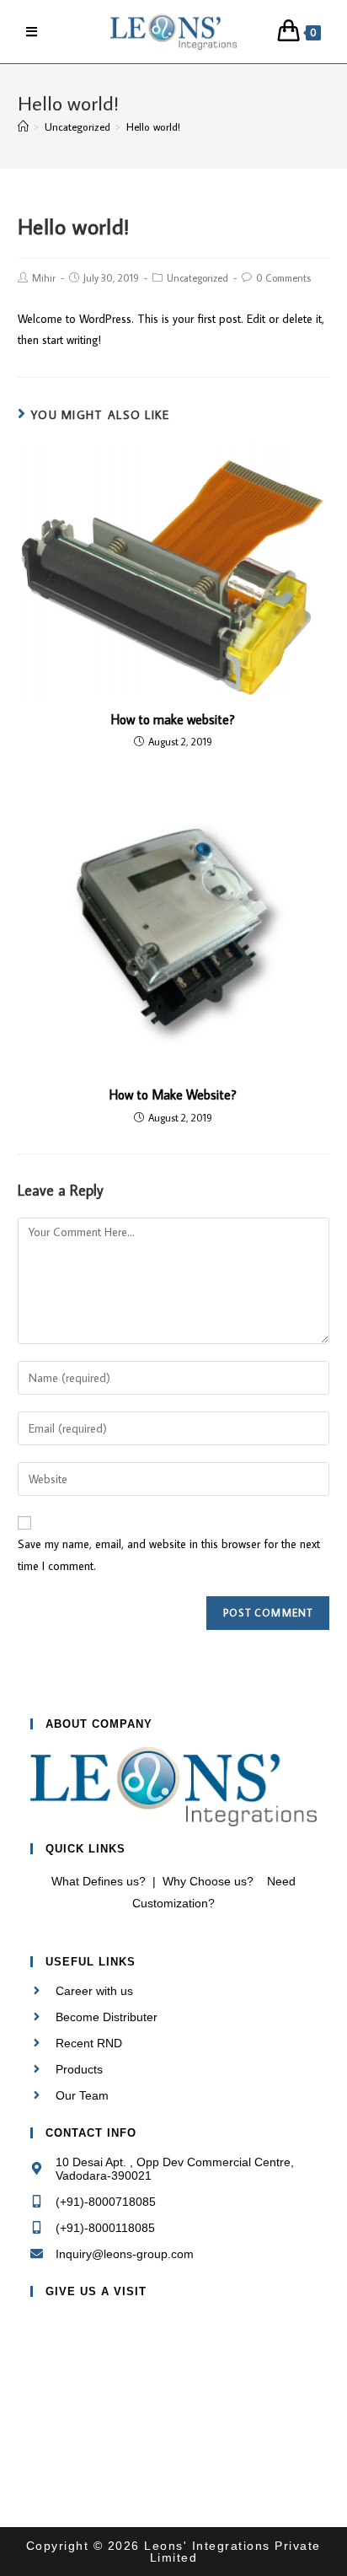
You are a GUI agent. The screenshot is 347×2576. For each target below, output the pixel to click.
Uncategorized (198, 278)
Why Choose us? (208, 1881)
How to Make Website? (173, 1094)
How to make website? (173, 719)
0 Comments (283, 278)
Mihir (44, 278)
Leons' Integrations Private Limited (230, 2552)
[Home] (23, 126)
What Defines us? (99, 1881)
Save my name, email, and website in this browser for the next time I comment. (169, 1554)
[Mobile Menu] (32, 32)
